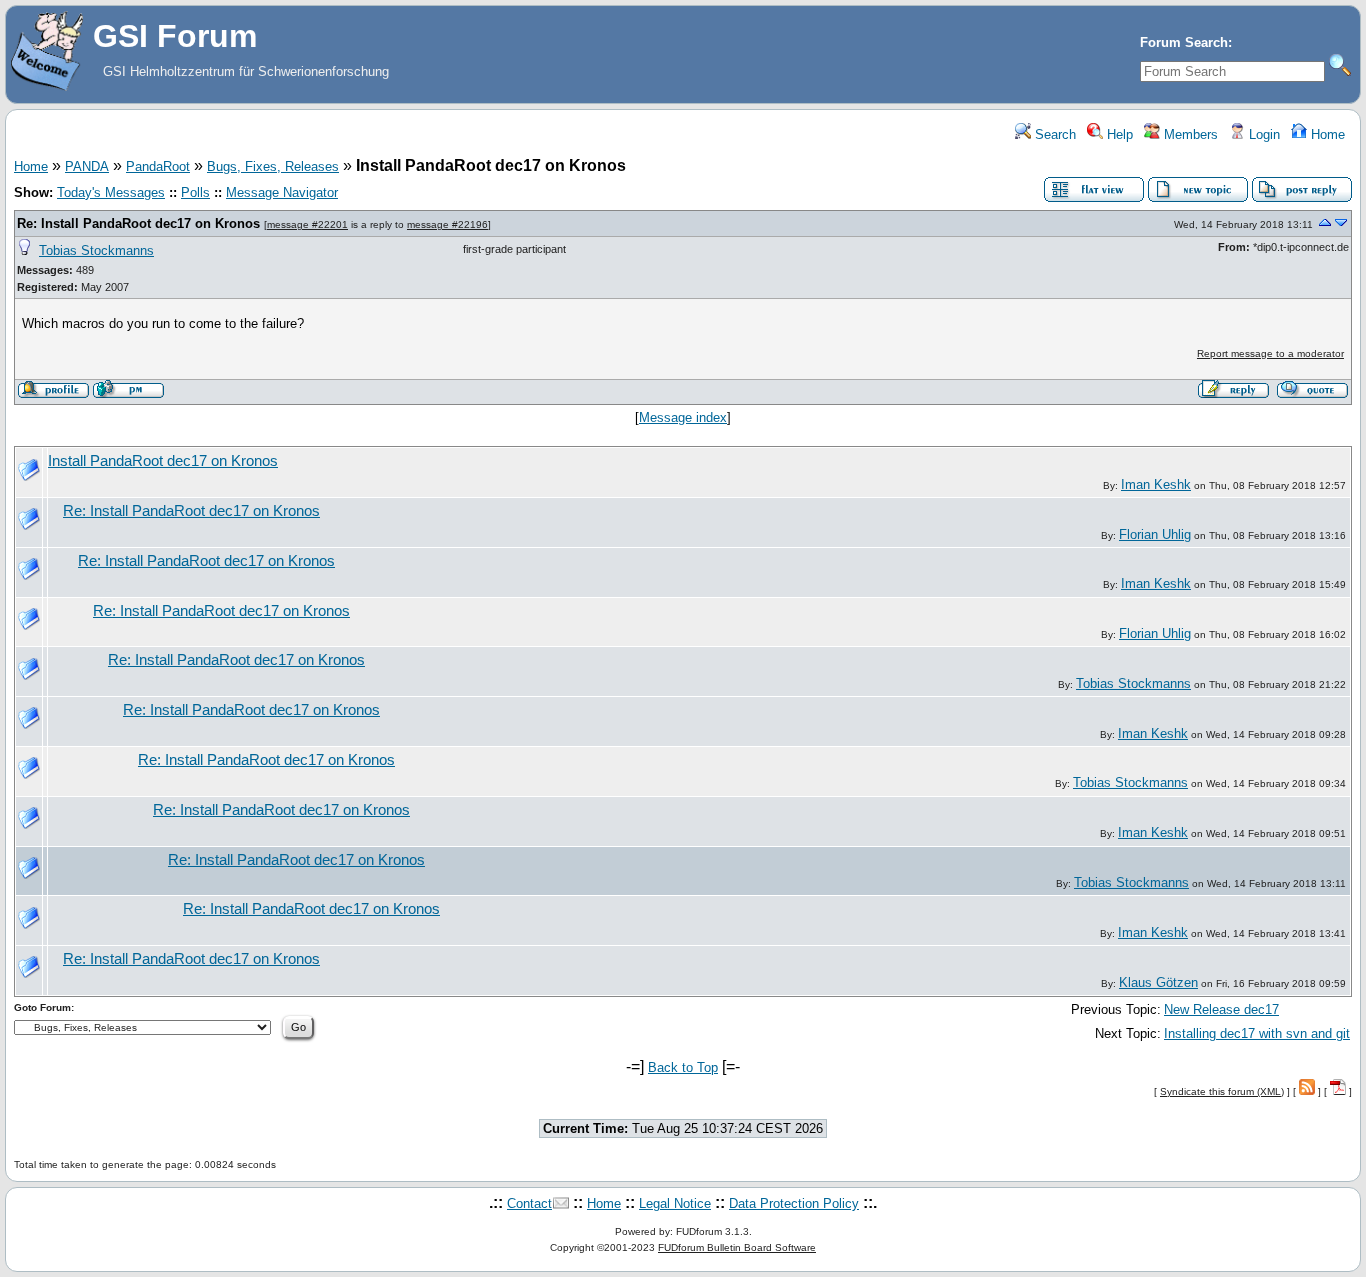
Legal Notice (675, 1203)
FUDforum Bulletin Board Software (737, 1247)
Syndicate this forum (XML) (1222, 1091)
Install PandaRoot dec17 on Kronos (163, 461)
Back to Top (683, 1067)
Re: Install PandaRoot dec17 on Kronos (138, 223)
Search (1053, 134)
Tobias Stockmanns (96, 250)
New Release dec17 (1221, 1009)
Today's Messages (111, 192)
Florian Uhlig (1155, 534)
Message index (683, 417)
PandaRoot (158, 166)
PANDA (87, 166)
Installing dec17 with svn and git (1257, 1033)
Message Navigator (282, 192)
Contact (529, 1203)
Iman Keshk (1156, 484)
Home (1326, 134)
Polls (195, 192)
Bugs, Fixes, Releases (273, 166)
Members (1189, 134)
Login (1262, 134)
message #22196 (447, 224)
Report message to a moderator (1270, 353)
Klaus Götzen (1158, 982)
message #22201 (307, 224)
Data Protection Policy (794, 1203)
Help (1118, 134)
